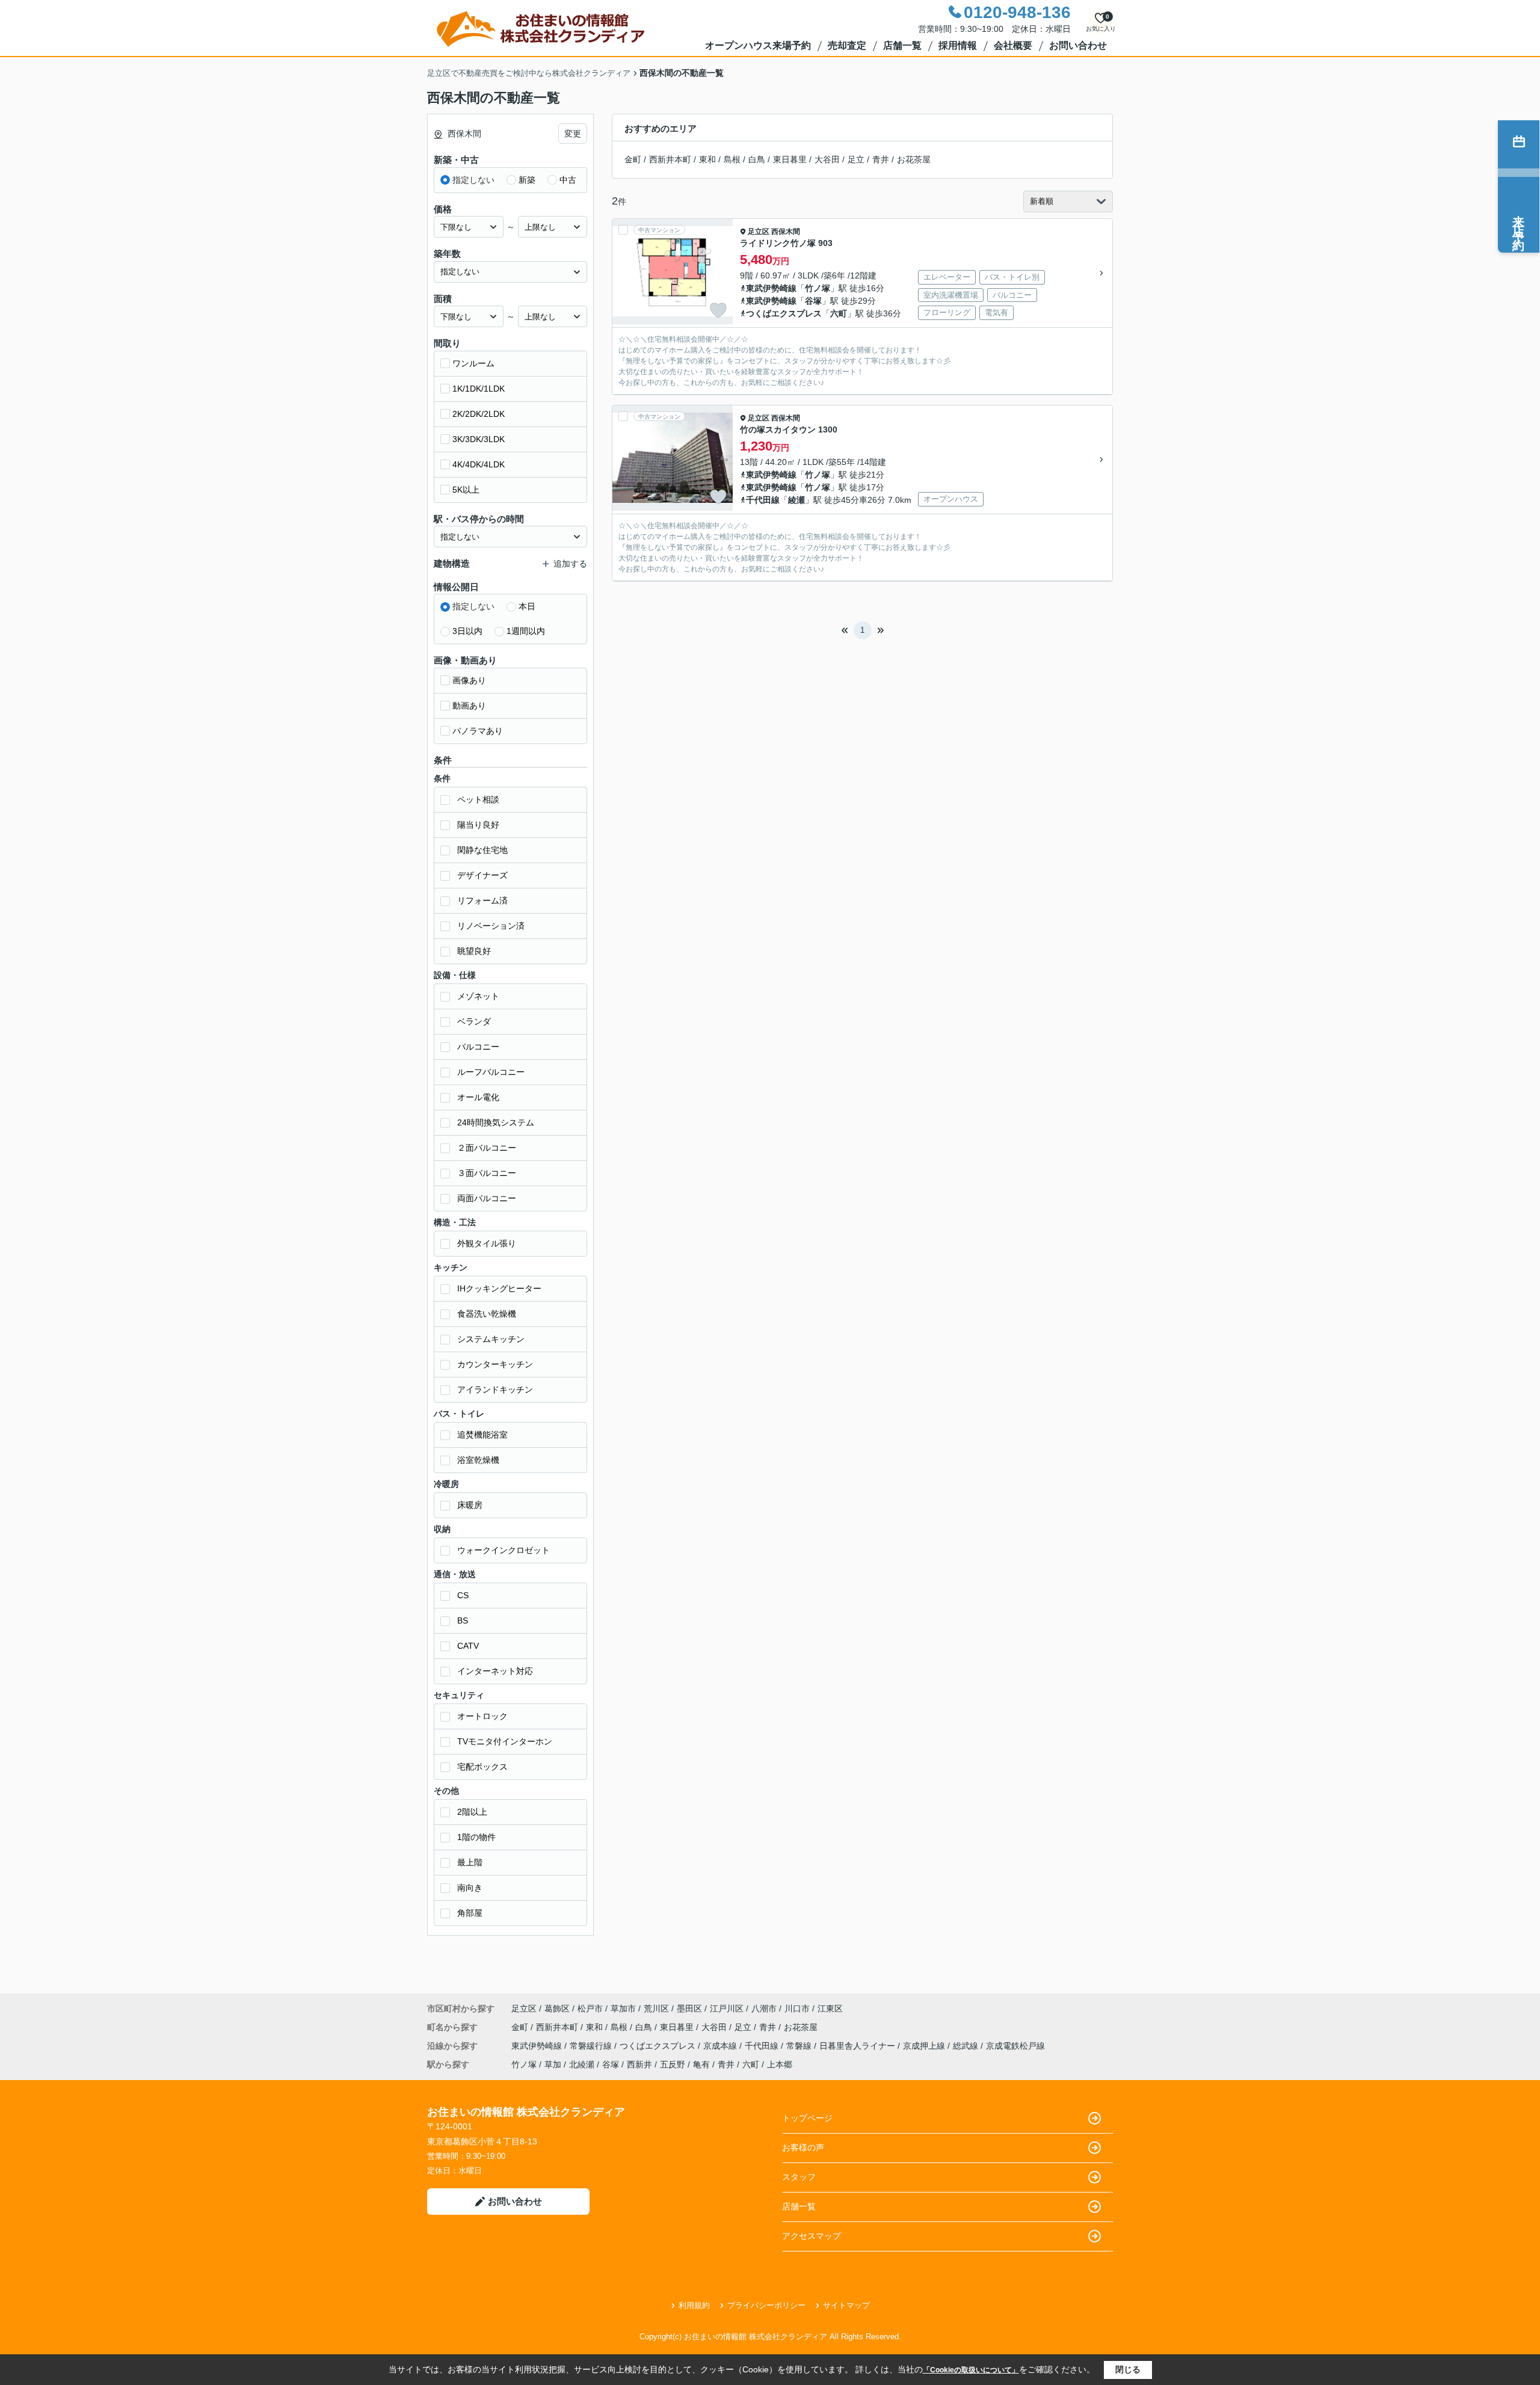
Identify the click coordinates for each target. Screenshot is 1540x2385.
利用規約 (694, 2305)
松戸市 (590, 2008)
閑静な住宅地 (482, 850)
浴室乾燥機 (478, 1460)
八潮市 (764, 2008)
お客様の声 (803, 2147)
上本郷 (780, 2064)
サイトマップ (846, 2305)
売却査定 (847, 45)
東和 (707, 159)
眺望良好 (474, 951)
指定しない (473, 180)
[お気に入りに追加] (718, 310)
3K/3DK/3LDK (479, 439)
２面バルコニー (487, 1148)
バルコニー (478, 1047)
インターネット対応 (495, 1671)
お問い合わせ (1078, 45)
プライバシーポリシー (766, 2305)
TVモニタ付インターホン (505, 1741)
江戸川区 (727, 2008)
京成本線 (721, 2046)
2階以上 (472, 1812)
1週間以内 (526, 631)
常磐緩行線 (592, 2046)
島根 (732, 159)
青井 (881, 159)
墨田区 (689, 2008)
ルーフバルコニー (491, 1072)
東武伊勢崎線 (771, 288)
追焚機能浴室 (482, 1435)
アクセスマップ (812, 2236)
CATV (468, 1646)
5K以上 (466, 490)
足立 (856, 159)
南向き (470, 1888)
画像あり (469, 680)
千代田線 (763, 500)
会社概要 (1013, 45)
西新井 (639, 2064)
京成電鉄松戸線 (1015, 2046)
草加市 (623, 2008)
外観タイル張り (487, 1243)
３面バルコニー (487, 1173)
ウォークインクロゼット (504, 1550)
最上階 (470, 1862)
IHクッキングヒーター (499, 1288)
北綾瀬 (582, 2064)
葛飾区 (557, 2008)
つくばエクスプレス (784, 313)
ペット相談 (478, 799)
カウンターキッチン (495, 1364)
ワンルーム (473, 363)
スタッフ (799, 2177)
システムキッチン (491, 1339)
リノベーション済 (491, 926)
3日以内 (467, 631)
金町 (633, 159)
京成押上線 (925, 2046)
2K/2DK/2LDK (479, 414)
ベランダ (474, 1021)
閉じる (1128, 2369)
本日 (527, 606)
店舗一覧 (902, 45)
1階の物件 (476, 1837)
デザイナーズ (482, 875)
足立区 (759, 232)
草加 (553, 2064)
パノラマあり (478, 731)
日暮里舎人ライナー (858, 2046)
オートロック (482, 1716)
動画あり (469, 706)
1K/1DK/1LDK (479, 389)
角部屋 (470, 1913)
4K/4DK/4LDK (479, 464)
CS (463, 1595)
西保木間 (786, 232)
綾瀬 (796, 500)
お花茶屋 (914, 159)
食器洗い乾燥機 (487, 1314)
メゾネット (478, 996)
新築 (527, 180)
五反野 (673, 2064)
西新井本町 (670, 159)
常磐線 (800, 2046)
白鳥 (757, 159)
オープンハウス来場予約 (758, 45)
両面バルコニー (487, 1198)
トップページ (807, 2118)
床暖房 (470, 1505)
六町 (839, 313)
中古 (568, 180)
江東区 (830, 2008)
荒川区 (656, 2008)
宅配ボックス (482, 1767)
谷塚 (813, 301)
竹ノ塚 (818, 288)
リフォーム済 (482, 900)
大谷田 (827, 159)
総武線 (967, 2046)
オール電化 (478, 1097)
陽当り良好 (478, 825)
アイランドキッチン (495, 1389)
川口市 (797, 2008)
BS (463, 1620)
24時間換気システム (496, 1122)
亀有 (701, 2064)
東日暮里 (790, 159)
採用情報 (958, 45)
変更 (573, 134)
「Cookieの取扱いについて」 (971, 2370)
